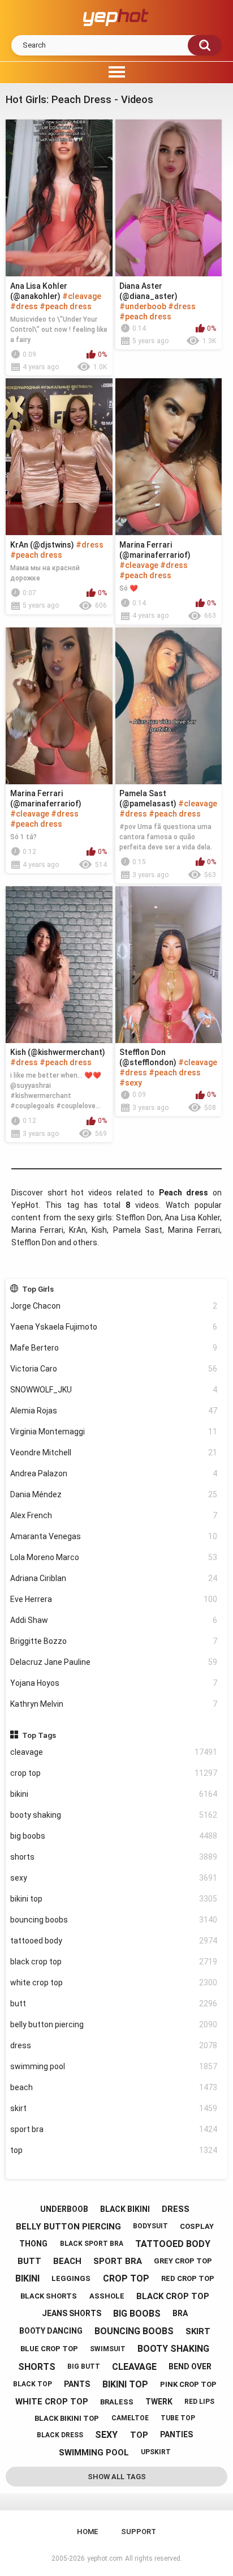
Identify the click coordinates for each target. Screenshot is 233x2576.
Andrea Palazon (114, 1473)
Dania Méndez (114, 1494)
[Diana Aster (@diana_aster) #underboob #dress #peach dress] (169, 198)
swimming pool (114, 2066)
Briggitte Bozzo (114, 1641)
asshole (107, 2296)
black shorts (49, 2296)
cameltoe (130, 2418)
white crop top (114, 1983)
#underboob (143, 306)
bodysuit (150, 2226)
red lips (199, 2402)
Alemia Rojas (114, 1411)
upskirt (156, 2452)
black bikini (125, 2209)
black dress (60, 2435)
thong (33, 2244)
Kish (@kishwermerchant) (58, 1052)
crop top (114, 1773)
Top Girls (38, 1289)
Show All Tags (117, 2477)
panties (176, 2434)
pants (77, 2384)
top (114, 2150)
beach (114, 2087)
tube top (178, 2418)
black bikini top (67, 2418)
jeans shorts (72, 2313)
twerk (159, 2402)
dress (114, 2045)
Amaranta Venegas (114, 1536)
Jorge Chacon (114, 1306)
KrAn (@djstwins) (42, 545)
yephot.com (105, 2558)
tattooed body (114, 1941)
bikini (114, 1794)
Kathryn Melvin (114, 1704)
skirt (114, 2108)
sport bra (114, 2129)
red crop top (188, 2278)
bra (180, 2313)
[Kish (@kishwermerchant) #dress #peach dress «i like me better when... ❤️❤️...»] (59, 965)
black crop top (114, 1962)
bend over (190, 2366)
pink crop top (188, 2384)
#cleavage (82, 296)
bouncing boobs (114, 1920)
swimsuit (108, 2349)
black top (33, 2384)
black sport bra (92, 2244)
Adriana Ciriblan (114, 1578)
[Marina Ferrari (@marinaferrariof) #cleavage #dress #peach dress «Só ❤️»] (169, 457)
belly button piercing (114, 2024)
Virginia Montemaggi (114, 1432)
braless (117, 2402)
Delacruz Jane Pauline (114, 1662)
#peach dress (66, 306)
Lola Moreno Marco (114, 1557)
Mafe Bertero (114, 1348)
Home (87, 2532)
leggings (71, 2278)
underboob (64, 2209)
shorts (114, 1857)
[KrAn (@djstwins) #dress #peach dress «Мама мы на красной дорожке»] (59, 457)
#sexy (131, 1083)
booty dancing (51, 2331)
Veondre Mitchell (114, 1453)
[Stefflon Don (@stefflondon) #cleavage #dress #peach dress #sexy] (169, 965)
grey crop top (183, 2261)
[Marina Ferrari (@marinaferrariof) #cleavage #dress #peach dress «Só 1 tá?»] (59, 706)
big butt (84, 2366)
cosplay (197, 2226)
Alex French (114, 1515)
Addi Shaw (114, 1620)
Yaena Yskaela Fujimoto (114, 1327)
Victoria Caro (114, 1369)
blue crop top (49, 2349)
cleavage (114, 1752)
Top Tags (39, 1735)
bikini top (114, 1899)
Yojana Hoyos (114, 1683)
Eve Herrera (114, 1599)
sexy (114, 1878)
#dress (24, 306)
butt (114, 2003)
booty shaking (114, 1815)
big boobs (114, 1836)
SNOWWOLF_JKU (114, 1390)
